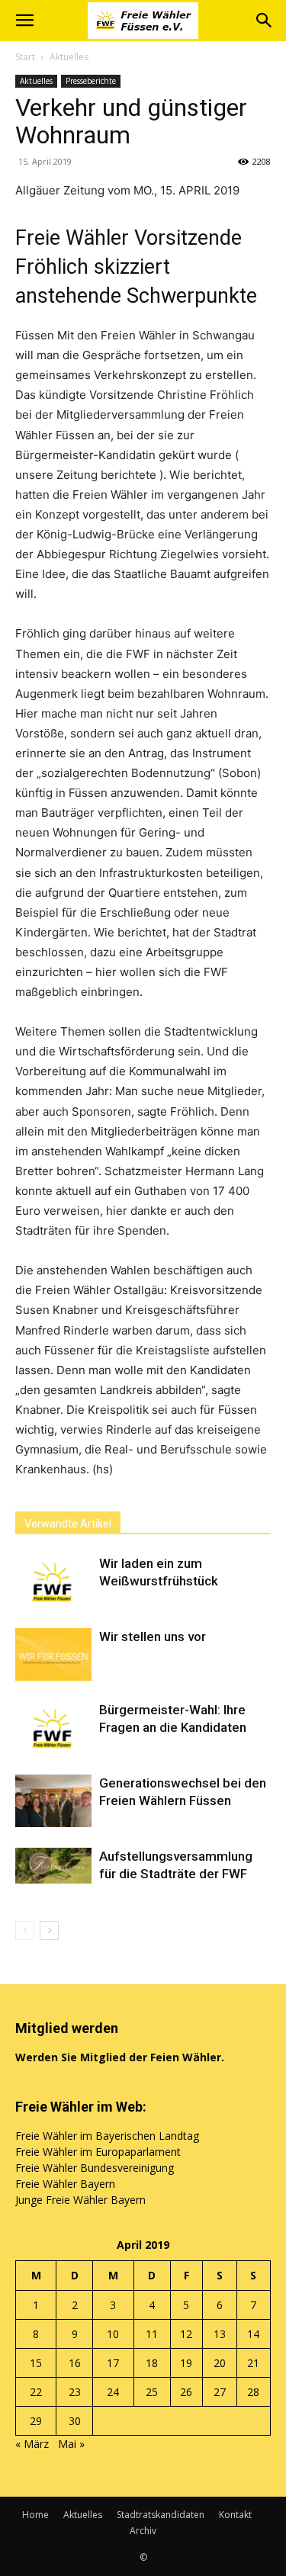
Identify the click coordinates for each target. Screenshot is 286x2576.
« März (32, 2444)
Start (25, 57)
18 (152, 2363)
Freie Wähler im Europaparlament (98, 2152)
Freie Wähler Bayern (65, 2184)
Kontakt (235, 2515)
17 (113, 2363)
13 (220, 2334)
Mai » (71, 2444)
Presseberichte (91, 81)
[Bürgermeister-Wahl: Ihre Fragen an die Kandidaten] (53, 1728)
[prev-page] (25, 1930)
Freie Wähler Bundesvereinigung (95, 2168)
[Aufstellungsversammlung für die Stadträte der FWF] (53, 1866)
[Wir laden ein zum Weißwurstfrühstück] (53, 1581)
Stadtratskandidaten (161, 2515)
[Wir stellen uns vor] (53, 1654)
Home (35, 2515)
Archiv (143, 2531)
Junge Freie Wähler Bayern (80, 2200)
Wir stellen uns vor (153, 1636)
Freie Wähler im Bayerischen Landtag (107, 2136)
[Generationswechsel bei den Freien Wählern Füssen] (53, 1801)
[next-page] (49, 1930)
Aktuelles (69, 57)
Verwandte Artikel (68, 1524)
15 (36, 2363)
